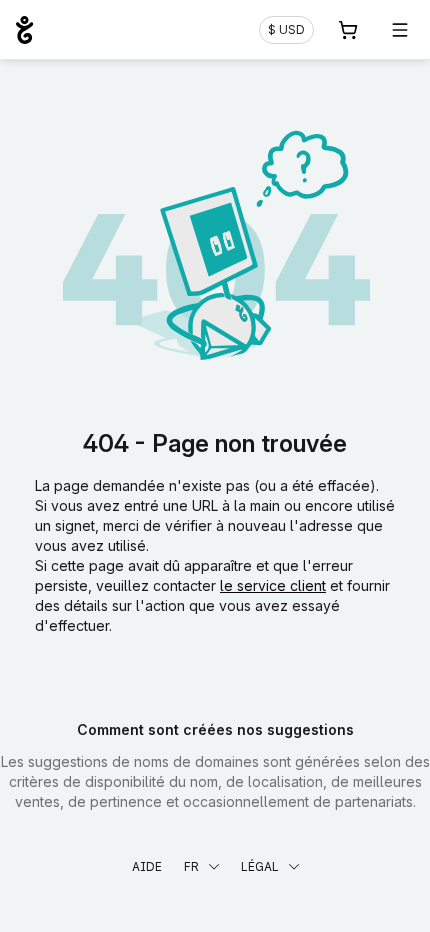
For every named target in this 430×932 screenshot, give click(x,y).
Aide (147, 866)
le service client (273, 585)
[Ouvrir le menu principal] (400, 30)
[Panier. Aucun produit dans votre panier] (348, 30)
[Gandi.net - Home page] (24, 30)
